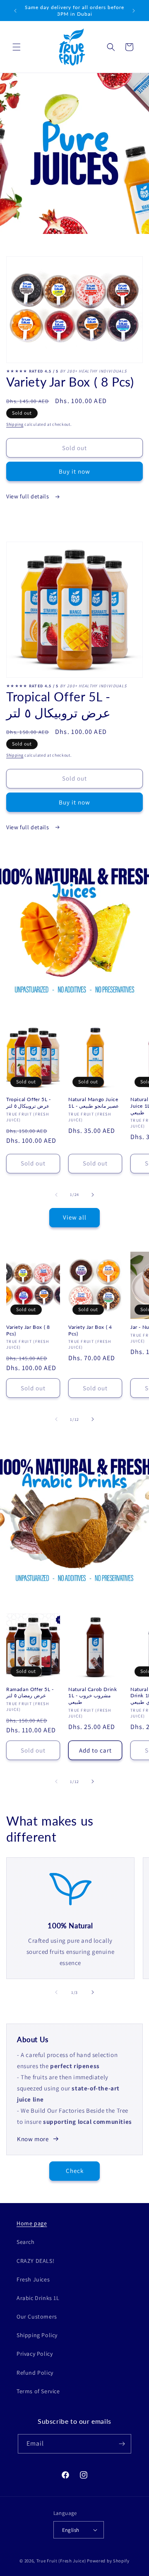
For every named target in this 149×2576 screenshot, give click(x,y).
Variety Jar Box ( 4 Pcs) (90, 1330)
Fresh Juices (33, 2279)
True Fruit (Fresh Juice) (61, 2561)
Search (26, 2242)
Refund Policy (35, 2373)
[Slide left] (56, 1195)
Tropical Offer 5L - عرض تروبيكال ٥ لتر (28, 1103)
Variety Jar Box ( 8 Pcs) (28, 1330)
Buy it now (74, 471)
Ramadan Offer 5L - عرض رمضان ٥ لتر (30, 1693)
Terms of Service (38, 2391)
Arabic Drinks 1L (38, 2298)
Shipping (15, 424)
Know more (33, 2139)
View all (75, 1217)
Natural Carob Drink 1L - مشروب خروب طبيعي (93, 1696)
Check (75, 2171)
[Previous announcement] (15, 11)
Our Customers (37, 2317)
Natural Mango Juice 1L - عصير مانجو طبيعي (94, 1103)
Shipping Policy (37, 2335)
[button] (17, 47)
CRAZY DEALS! (35, 2261)
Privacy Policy (35, 2354)
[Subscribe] (122, 2444)
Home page (32, 2223)
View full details (28, 496)
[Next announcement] (134, 11)
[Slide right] (93, 1195)
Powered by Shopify (108, 2561)
